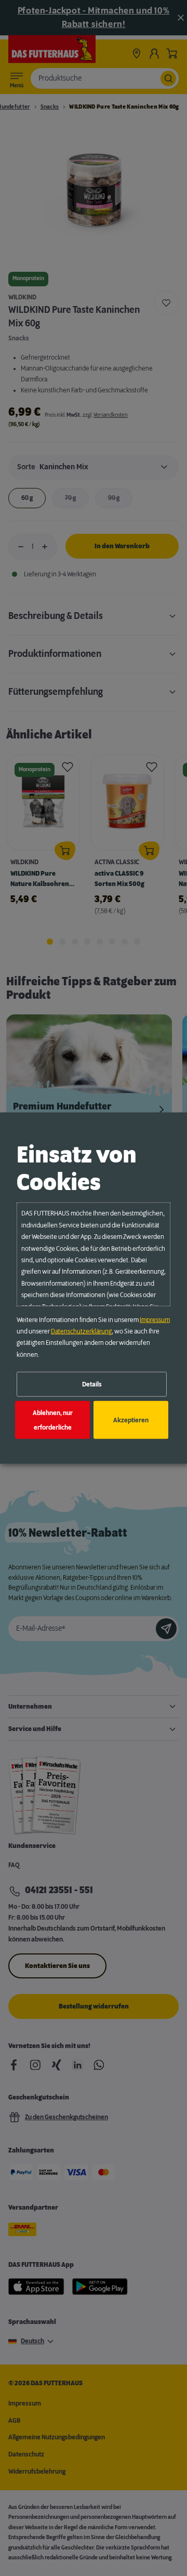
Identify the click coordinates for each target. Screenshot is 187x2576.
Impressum (155, 1319)
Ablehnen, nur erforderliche (53, 1420)
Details (92, 1384)
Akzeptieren (131, 1420)
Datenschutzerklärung (81, 1331)
